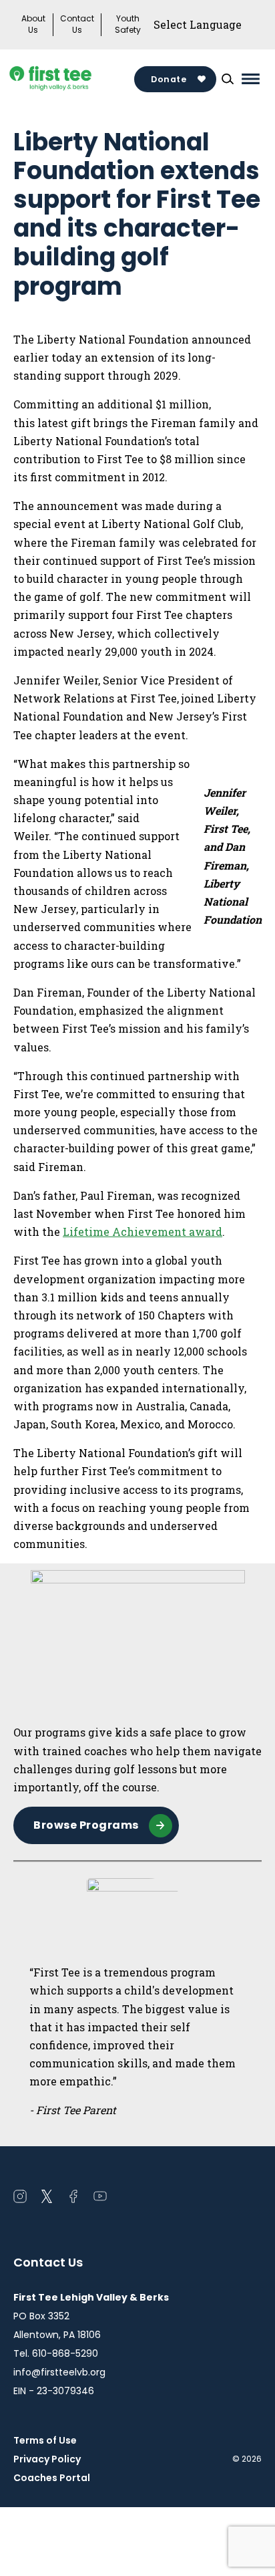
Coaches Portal (52, 2478)
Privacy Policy (47, 2459)
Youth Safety (128, 24)
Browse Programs (86, 1825)
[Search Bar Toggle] (228, 79)
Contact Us (77, 24)
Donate (169, 79)
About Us (33, 24)
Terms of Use (45, 2440)
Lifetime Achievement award (143, 1232)
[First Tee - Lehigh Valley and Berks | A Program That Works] (72, 79)
